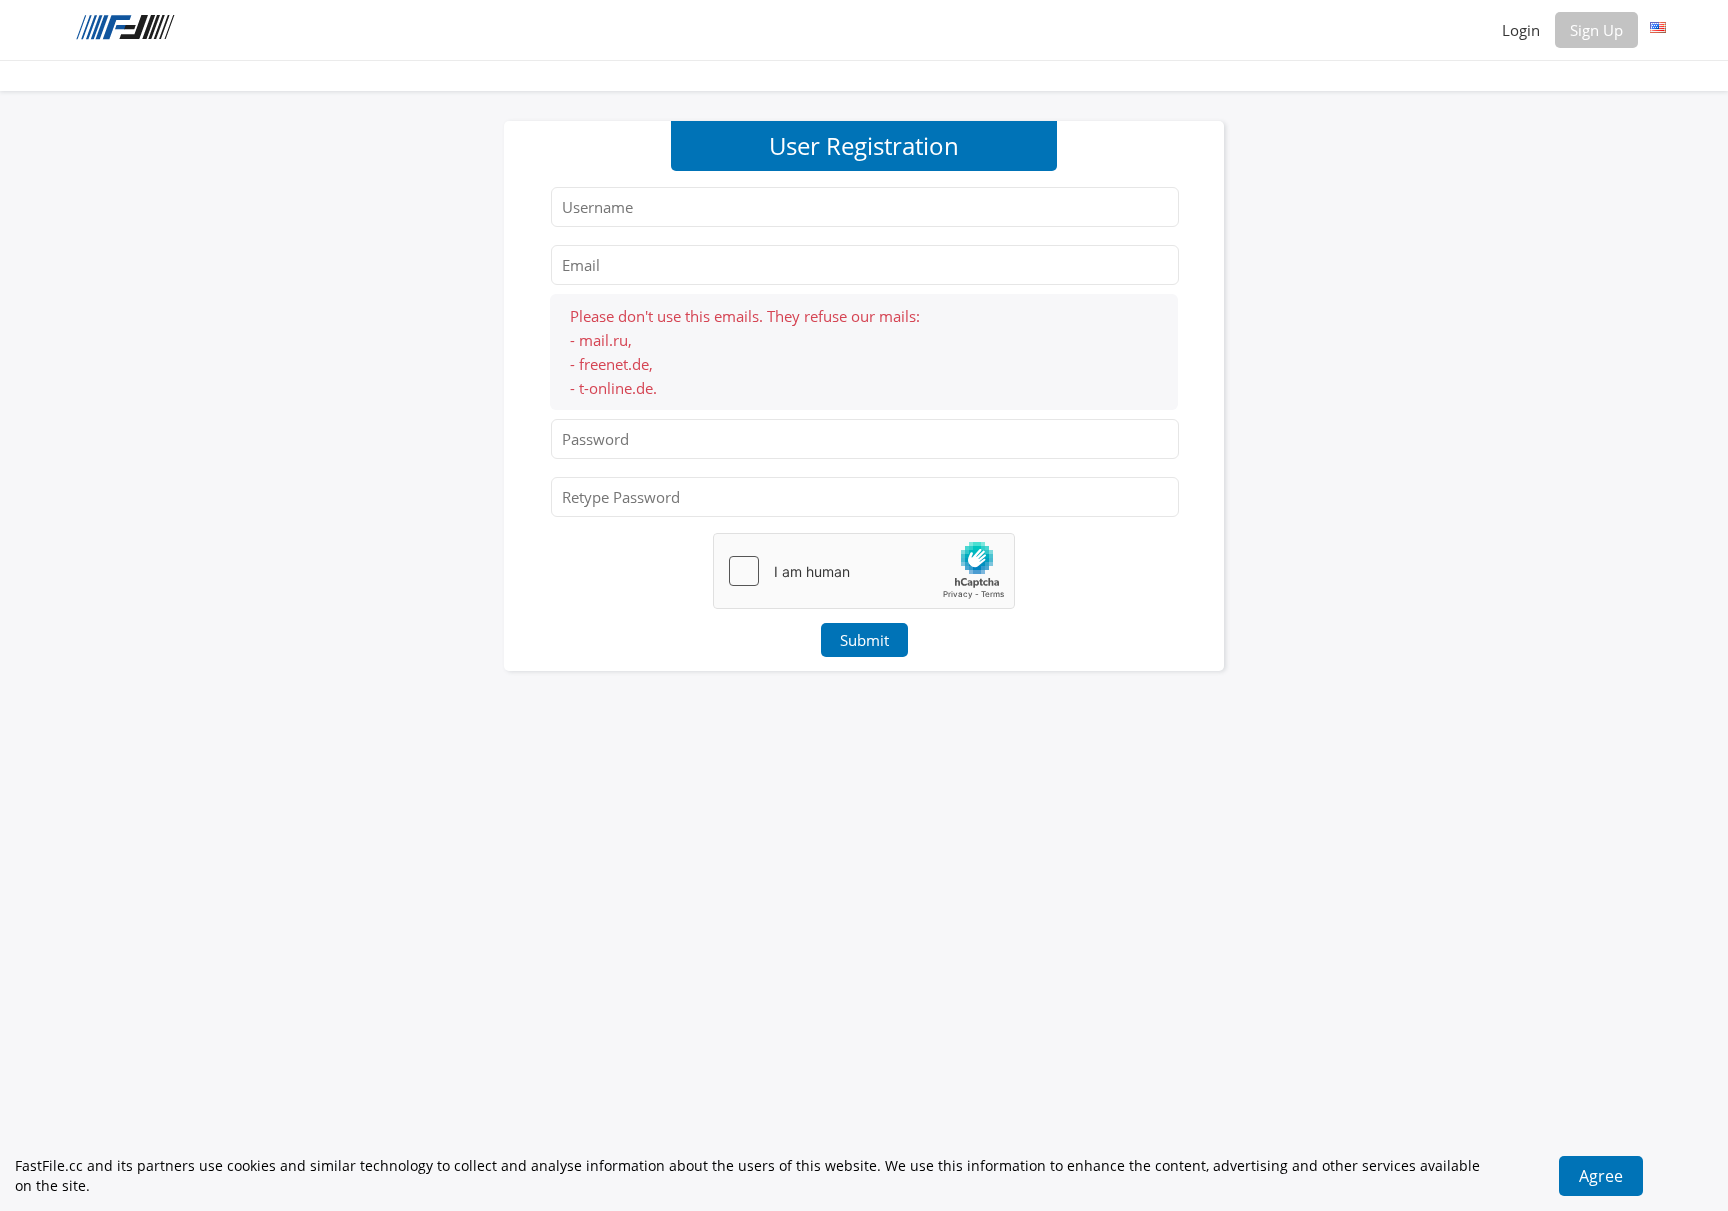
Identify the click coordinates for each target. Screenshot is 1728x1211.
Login (1521, 30)
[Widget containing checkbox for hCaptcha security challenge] (864, 571)
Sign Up (1596, 30)
